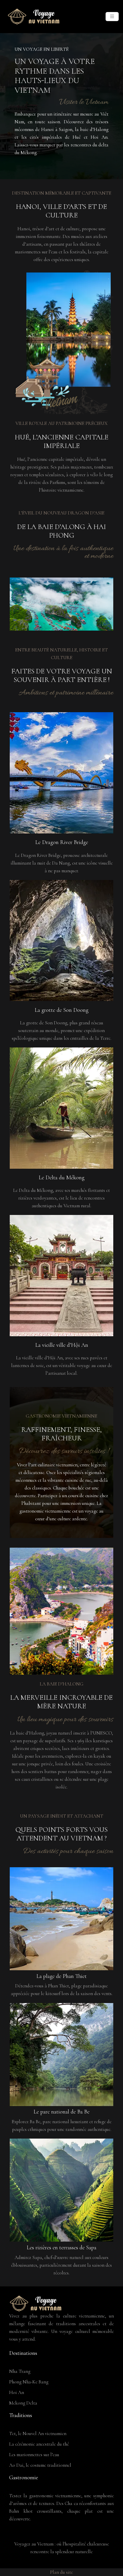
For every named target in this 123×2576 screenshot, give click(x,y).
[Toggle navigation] (112, 17)
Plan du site (61, 2572)
